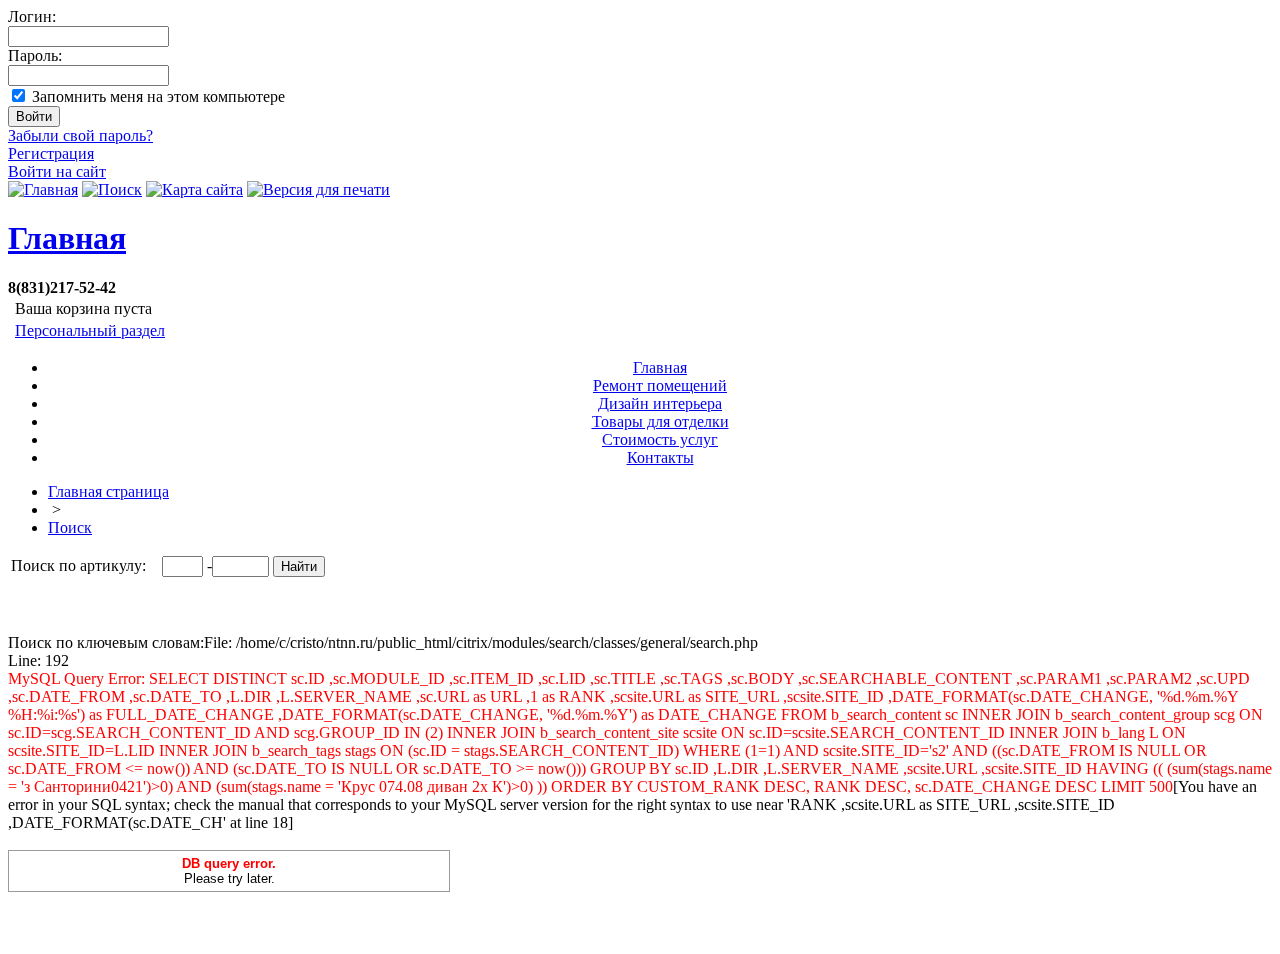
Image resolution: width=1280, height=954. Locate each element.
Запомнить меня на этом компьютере (158, 96)
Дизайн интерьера (660, 403)
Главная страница (108, 491)
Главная (67, 238)
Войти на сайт (57, 171)
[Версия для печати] (318, 189)
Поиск (70, 527)
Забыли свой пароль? (80, 135)
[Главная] (43, 189)
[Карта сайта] (194, 189)
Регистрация (51, 153)
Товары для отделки (660, 421)
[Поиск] (112, 189)
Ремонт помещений (660, 385)
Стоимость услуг (660, 439)
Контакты (660, 457)
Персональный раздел (90, 330)
